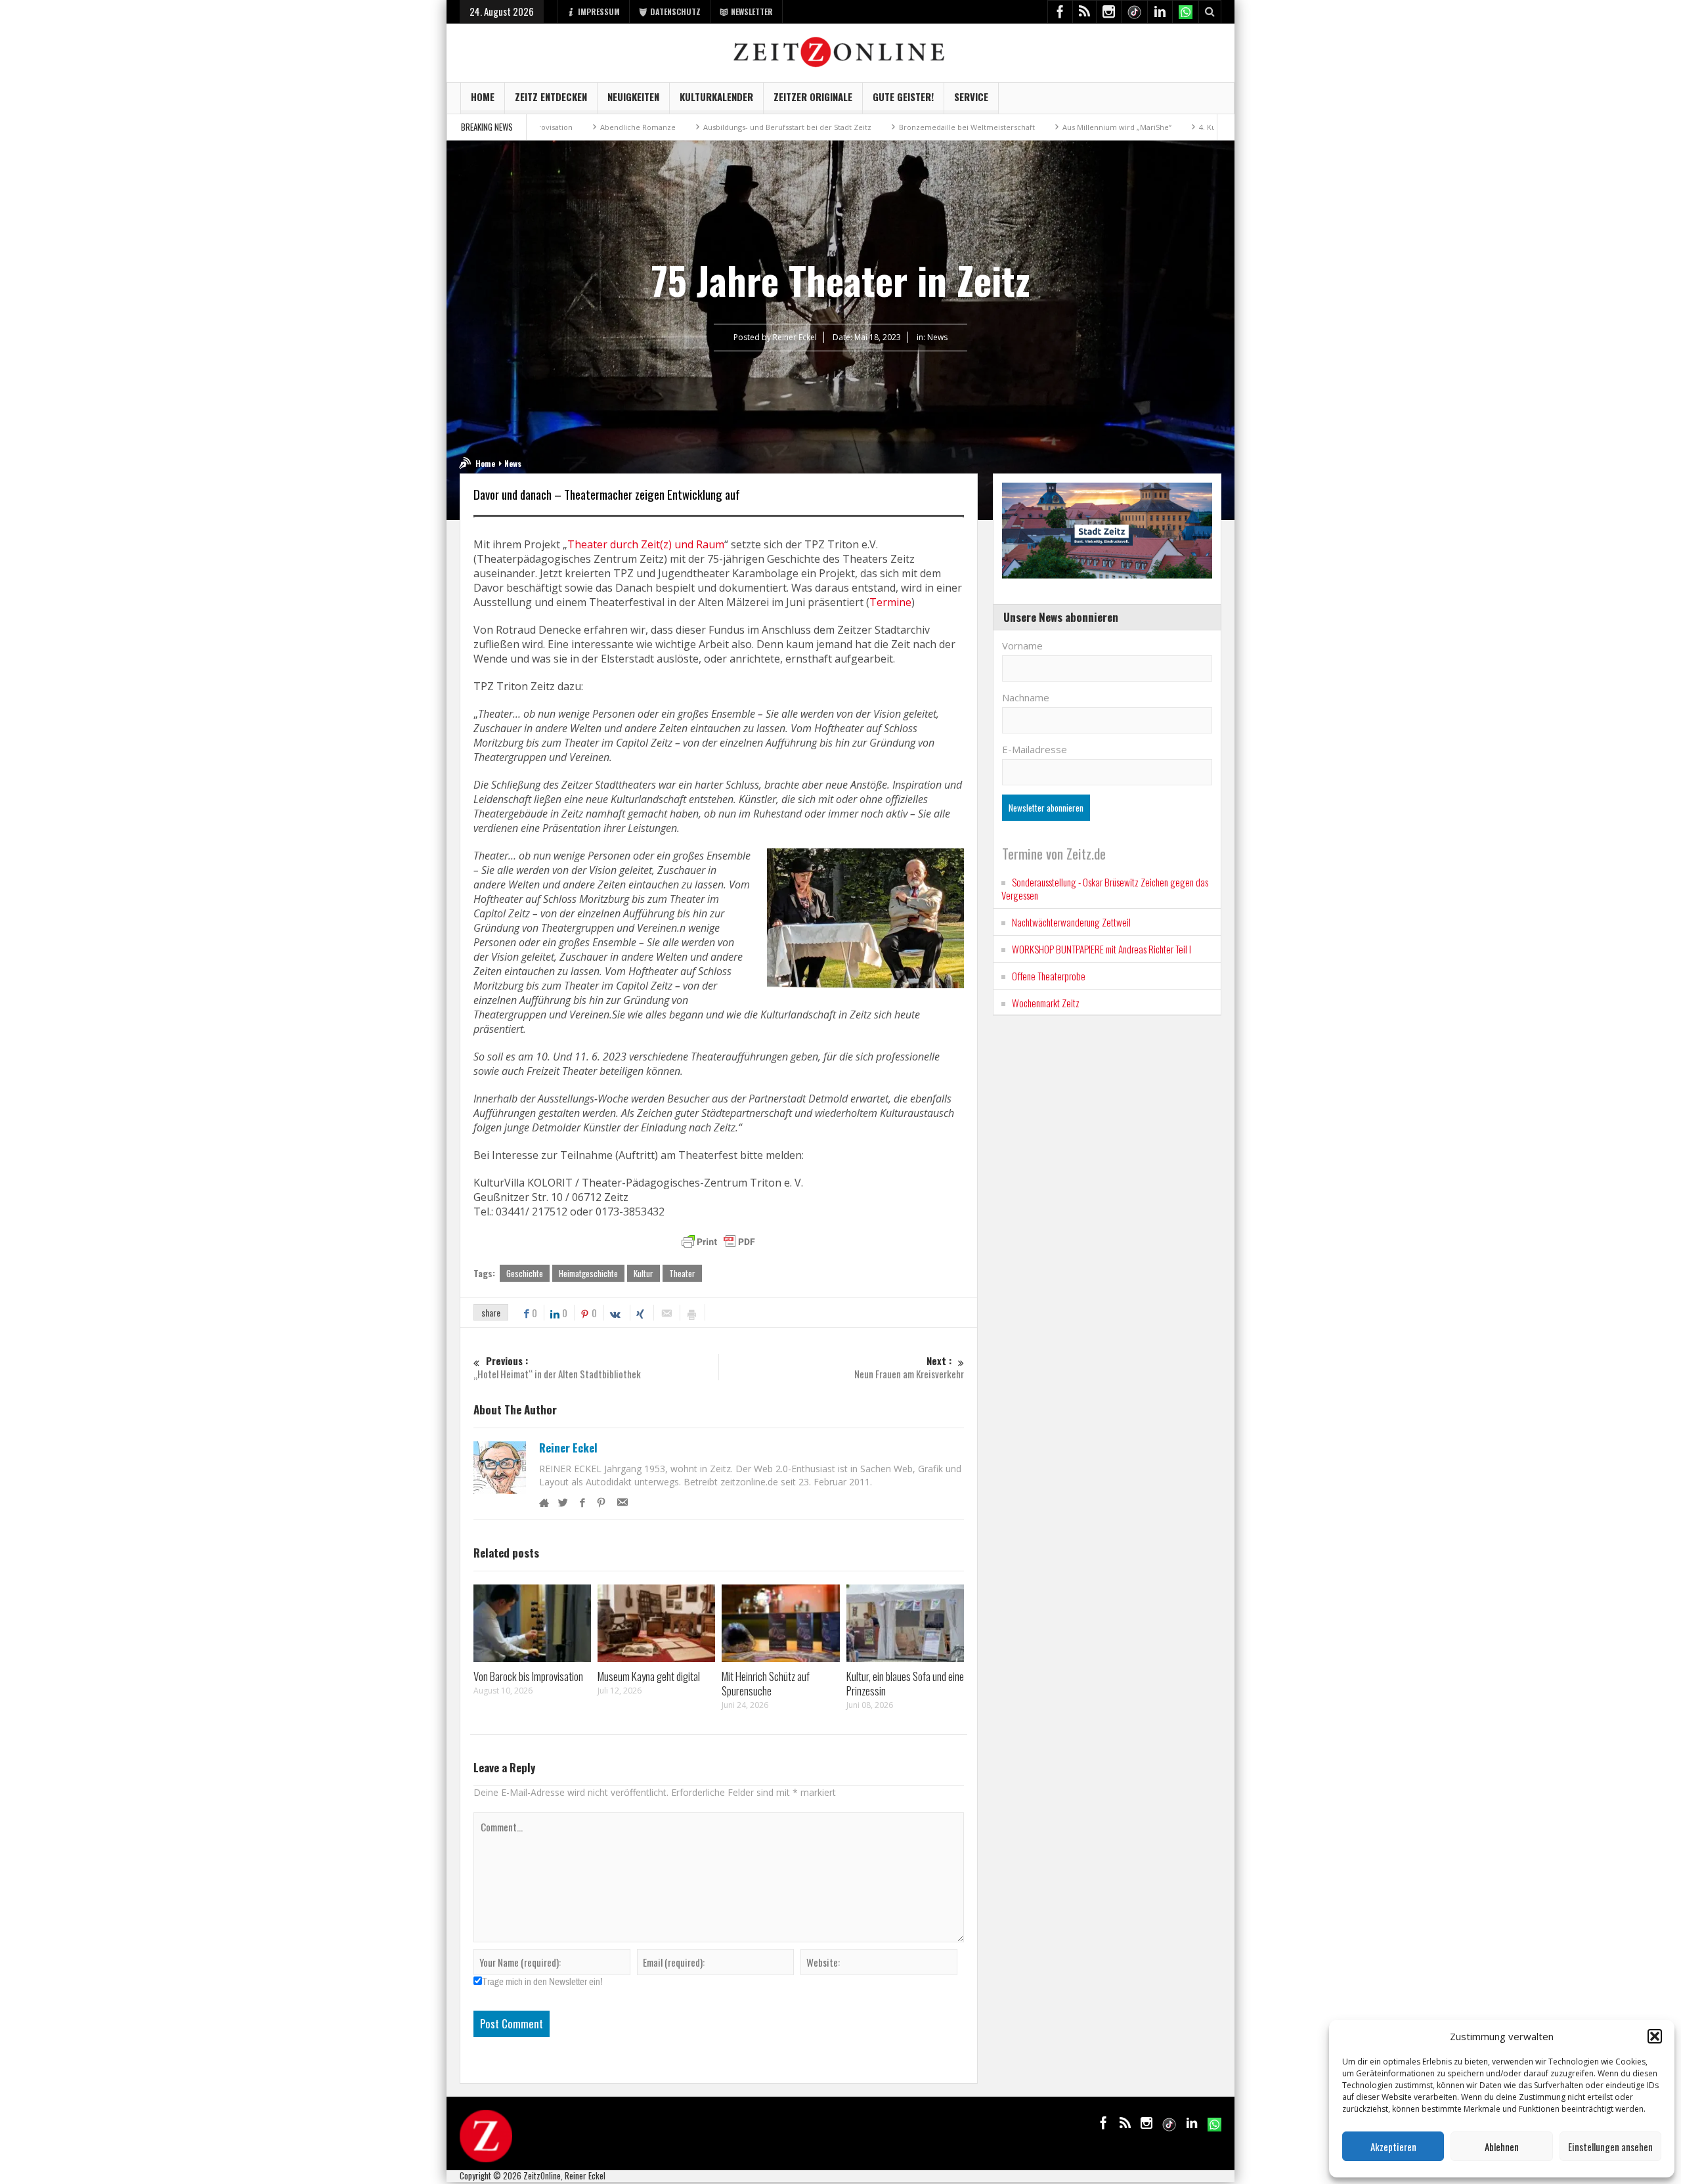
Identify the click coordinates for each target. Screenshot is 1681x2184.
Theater (682, 1273)
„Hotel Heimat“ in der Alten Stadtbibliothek (557, 1367)
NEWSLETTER (752, 11)
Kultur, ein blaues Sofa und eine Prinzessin (905, 1683)
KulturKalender (716, 97)
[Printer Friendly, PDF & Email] (718, 1242)
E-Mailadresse (1035, 749)
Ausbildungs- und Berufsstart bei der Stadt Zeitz (699, 127)
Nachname (1026, 697)
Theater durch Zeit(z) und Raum (646, 544)
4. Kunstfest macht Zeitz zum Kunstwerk (1182, 127)
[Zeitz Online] (841, 51)
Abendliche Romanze (550, 127)
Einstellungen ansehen (1610, 2147)
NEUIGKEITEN (633, 97)
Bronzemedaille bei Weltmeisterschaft (879, 127)
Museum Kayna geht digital (649, 1676)
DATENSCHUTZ (675, 11)
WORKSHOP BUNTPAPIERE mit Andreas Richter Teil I (1102, 949)
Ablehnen (1502, 2147)
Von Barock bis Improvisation (528, 1676)
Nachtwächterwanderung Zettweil (1071, 922)
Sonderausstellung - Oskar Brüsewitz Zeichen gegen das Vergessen (1105, 888)
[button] (1655, 2036)
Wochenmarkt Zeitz (1046, 1003)
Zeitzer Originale (813, 97)
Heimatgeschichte (588, 1273)
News (937, 337)
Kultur (644, 1273)
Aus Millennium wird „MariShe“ (1029, 127)
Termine (890, 602)
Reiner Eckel (568, 1448)
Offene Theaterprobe (1049, 976)
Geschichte (525, 1273)
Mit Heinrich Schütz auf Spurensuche (766, 1683)
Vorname (1022, 645)
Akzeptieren (1393, 2147)
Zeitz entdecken (551, 97)
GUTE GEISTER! (903, 97)
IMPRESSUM (599, 11)
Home (483, 97)
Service (971, 97)
